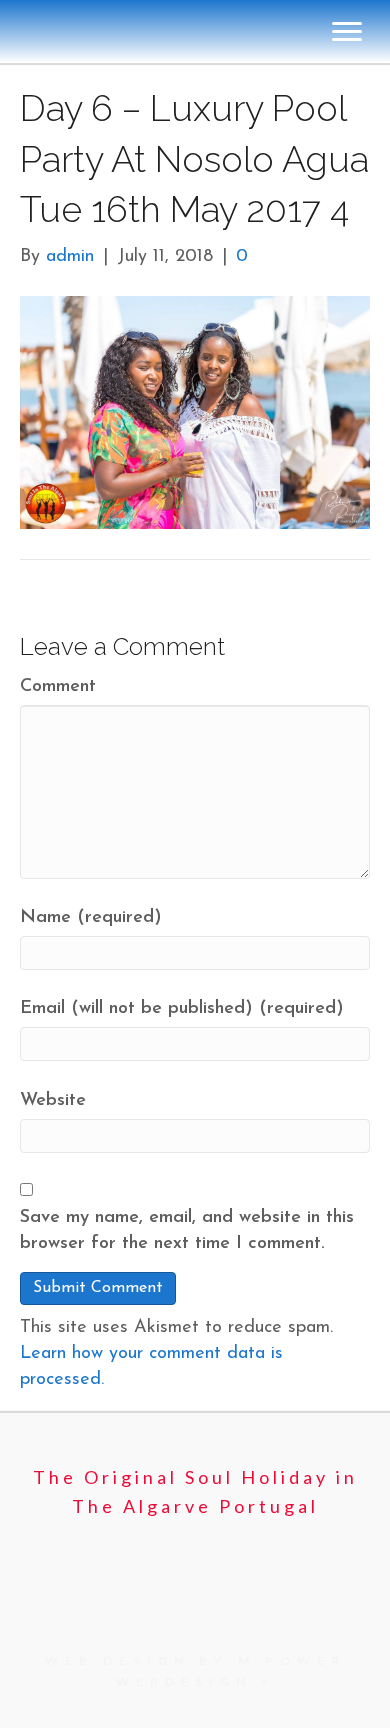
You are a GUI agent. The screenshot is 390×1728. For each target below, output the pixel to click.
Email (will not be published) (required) (182, 1009)
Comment (58, 687)
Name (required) (91, 918)
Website (53, 1101)
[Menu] (347, 32)
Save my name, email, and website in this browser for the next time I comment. (187, 1231)
